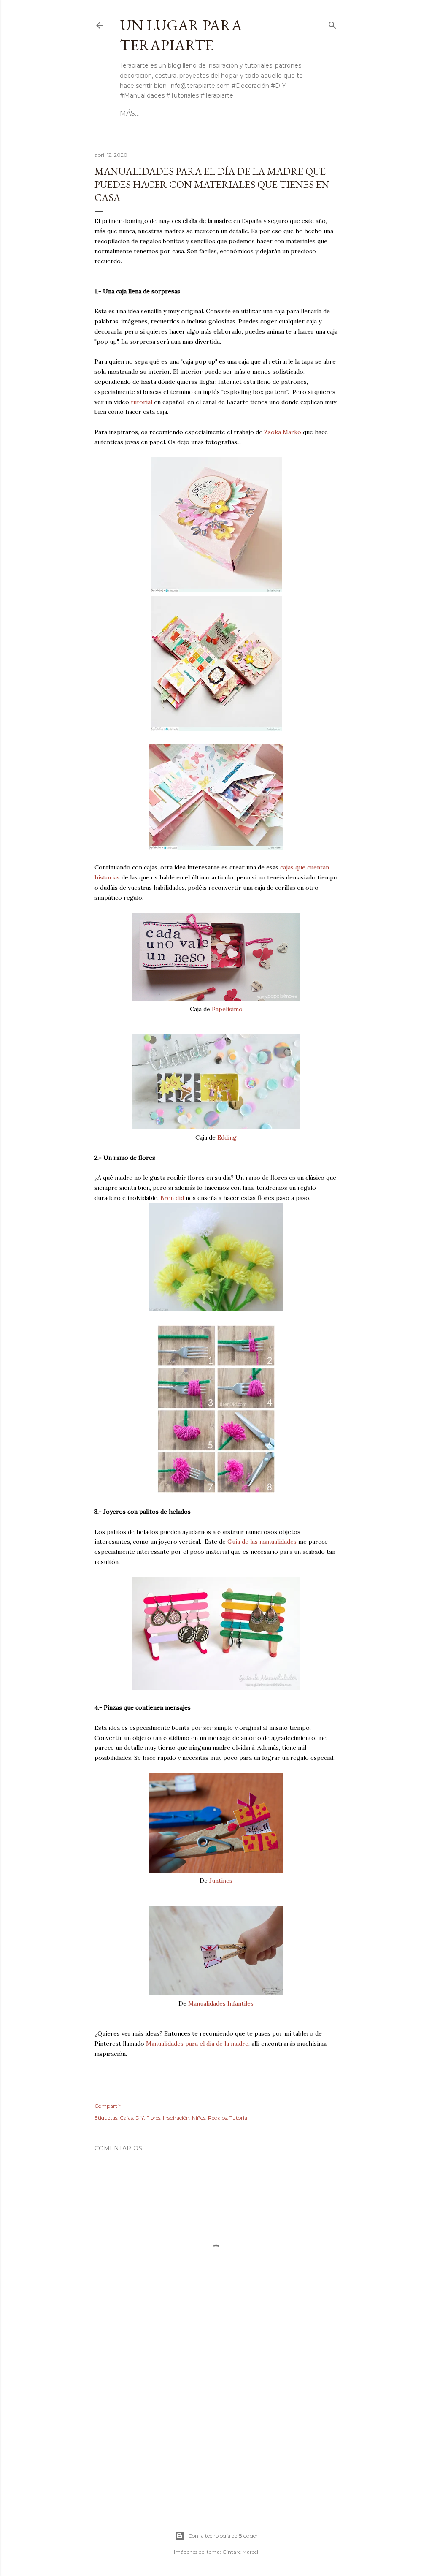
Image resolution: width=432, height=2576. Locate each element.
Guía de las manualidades (262, 1542)
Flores (153, 2118)
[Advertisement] (216, 2429)
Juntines (221, 1881)
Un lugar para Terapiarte (181, 35)
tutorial (142, 402)
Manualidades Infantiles (221, 2003)
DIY (140, 2118)
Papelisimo (227, 1009)
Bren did (172, 1198)
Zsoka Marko (283, 432)
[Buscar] (332, 24)
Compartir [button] (108, 2106)
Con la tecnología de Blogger (223, 2536)
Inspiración (176, 2118)
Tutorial (239, 2118)
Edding (227, 1137)
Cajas (126, 2118)
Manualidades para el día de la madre (197, 2044)
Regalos (217, 2118)
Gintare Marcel (240, 2552)
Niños (199, 2118)
